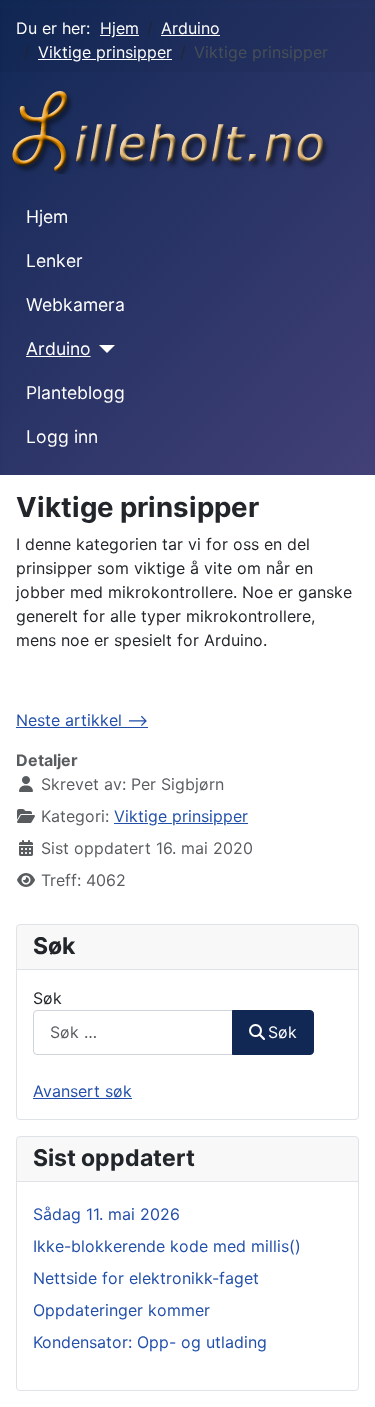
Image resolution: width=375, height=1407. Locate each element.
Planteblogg (75, 392)
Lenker (54, 260)
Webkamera (75, 304)
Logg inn (62, 436)
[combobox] (133, 1032)
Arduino (58, 348)
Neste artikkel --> (82, 720)
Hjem (47, 216)
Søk (47, 998)
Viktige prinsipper (181, 816)
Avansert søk (82, 1091)
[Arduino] (103, 349)
